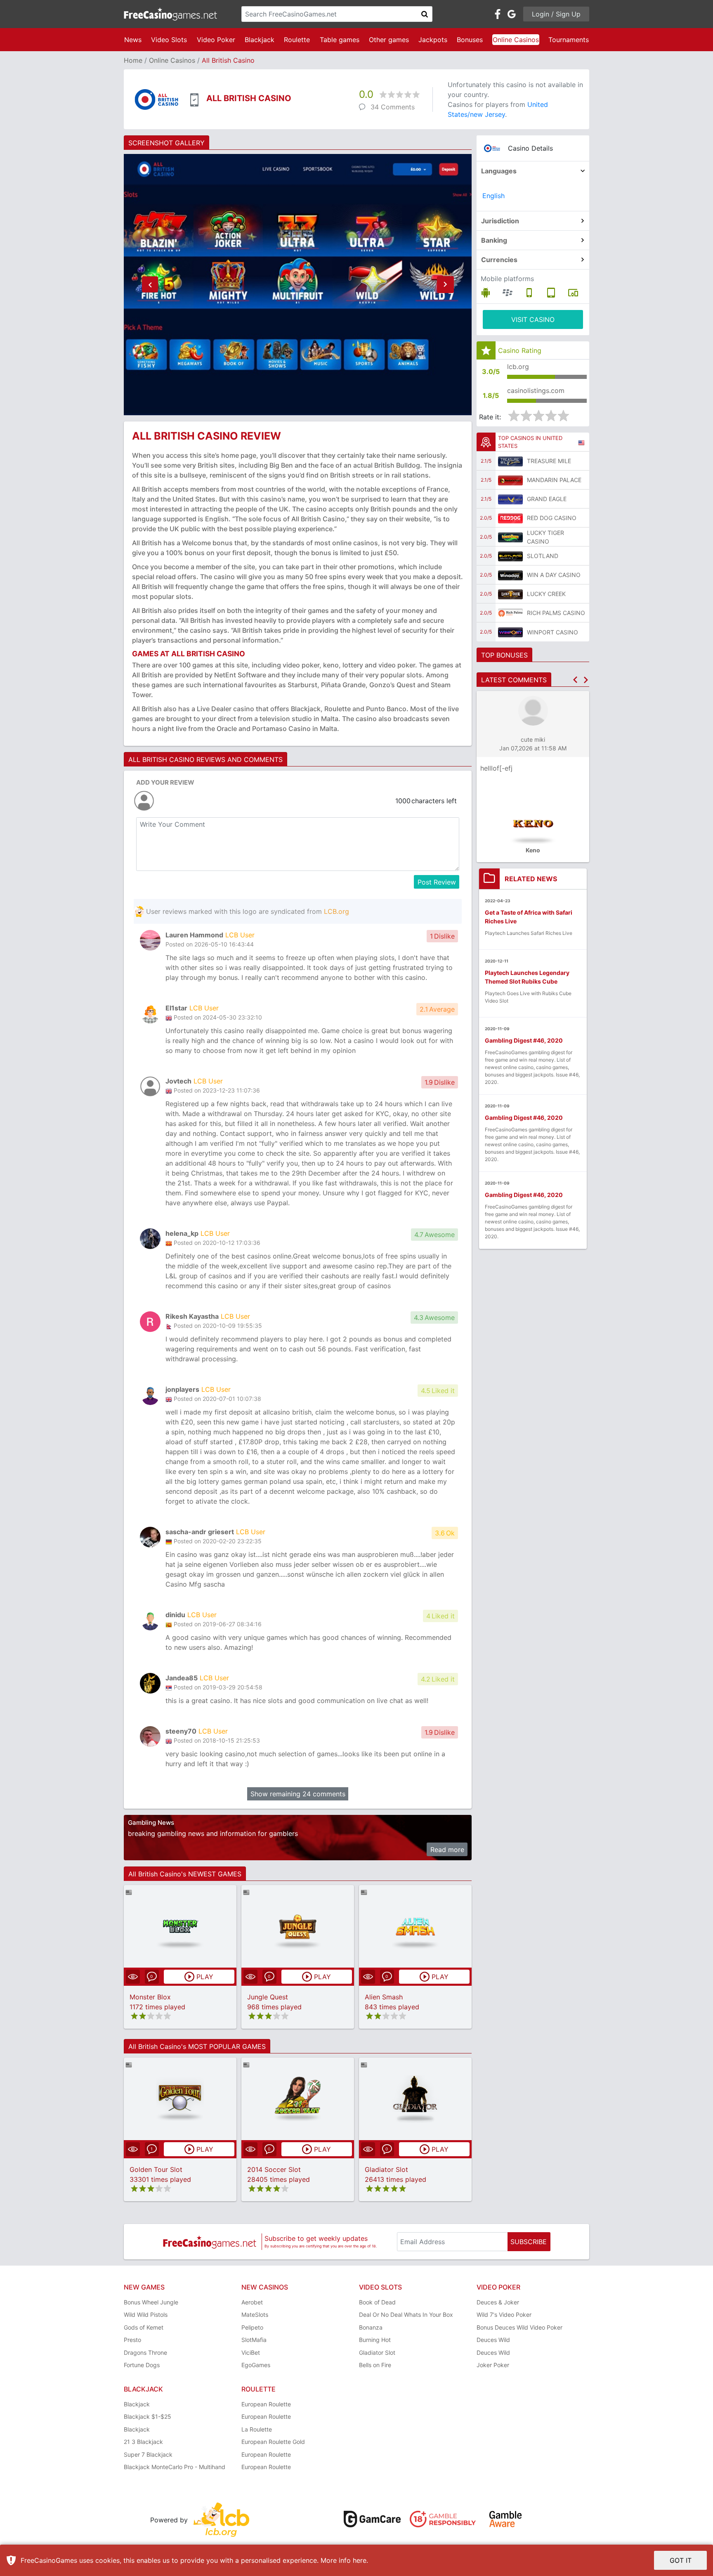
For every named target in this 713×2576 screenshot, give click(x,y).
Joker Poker (493, 2365)
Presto (132, 2340)
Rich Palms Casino (556, 613)
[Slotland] (510, 556)
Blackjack (260, 40)
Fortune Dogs (142, 2365)
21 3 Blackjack (143, 2442)
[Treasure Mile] (510, 461)
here (360, 2560)
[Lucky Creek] (510, 594)
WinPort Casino (552, 632)
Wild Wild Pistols (146, 2315)
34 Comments (393, 107)
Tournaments (569, 40)
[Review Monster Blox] (180, 1927)
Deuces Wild (493, 2340)
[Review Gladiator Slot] (415, 2099)
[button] (150, 285)
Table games (340, 40)
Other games (389, 40)
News (133, 40)
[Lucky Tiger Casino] (510, 537)
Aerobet (252, 2302)
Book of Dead (377, 2302)
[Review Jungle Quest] (298, 1927)
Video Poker (216, 40)
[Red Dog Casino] (510, 518)
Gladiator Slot (386, 2169)
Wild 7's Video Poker (504, 2315)
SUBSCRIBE (529, 2242)
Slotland (543, 556)
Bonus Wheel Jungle (151, 2302)
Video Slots (169, 40)
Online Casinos (516, 40)
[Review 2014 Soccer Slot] (298, 2099)
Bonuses (470, 40)
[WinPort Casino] (510, 632)
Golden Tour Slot (156, 2169)
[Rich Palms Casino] (510, 613)
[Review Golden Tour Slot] (180, 2099)
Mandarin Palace (554, 480)
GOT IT (681, 2560)
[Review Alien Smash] (415, 1927)
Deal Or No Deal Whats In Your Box (406, 2315)
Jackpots (433, 40)
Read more (447, 1850)
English (493, 196)
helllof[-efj (496, 768)
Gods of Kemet (144, 2327)
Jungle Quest (268, 1997)
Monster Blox (150, 1997)
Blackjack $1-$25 (148, 2416)
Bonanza (371, 2327)
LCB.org (336, 911)
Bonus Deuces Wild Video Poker (519, 2327)
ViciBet (251, 2352)
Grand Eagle (547, 499)
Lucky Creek (546, 594)
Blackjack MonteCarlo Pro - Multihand (175, 2467)
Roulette (297, 40)
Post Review (437, 882)
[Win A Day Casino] (510, 575)
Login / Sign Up (556, 14)
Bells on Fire (375, 2365)
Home (133, 60)
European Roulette (266, 2404)
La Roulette (257, 2429)
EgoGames (256, 2365)
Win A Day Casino (554, 575)
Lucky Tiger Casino (545, 537)
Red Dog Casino (552, 518)
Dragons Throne (145, 2352)
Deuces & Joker (498, 2302)
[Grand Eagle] (510, 499)
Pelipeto (252, 2327)
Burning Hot (375, 2340)
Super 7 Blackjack (148, 2454)
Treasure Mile (549, 461)
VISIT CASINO (533, 319)
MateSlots (255, 2315)
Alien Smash (384, 1997)
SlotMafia (254, 2340)
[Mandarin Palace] (510, 480)
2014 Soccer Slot (274, 2169)
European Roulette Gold (273, 2442)
